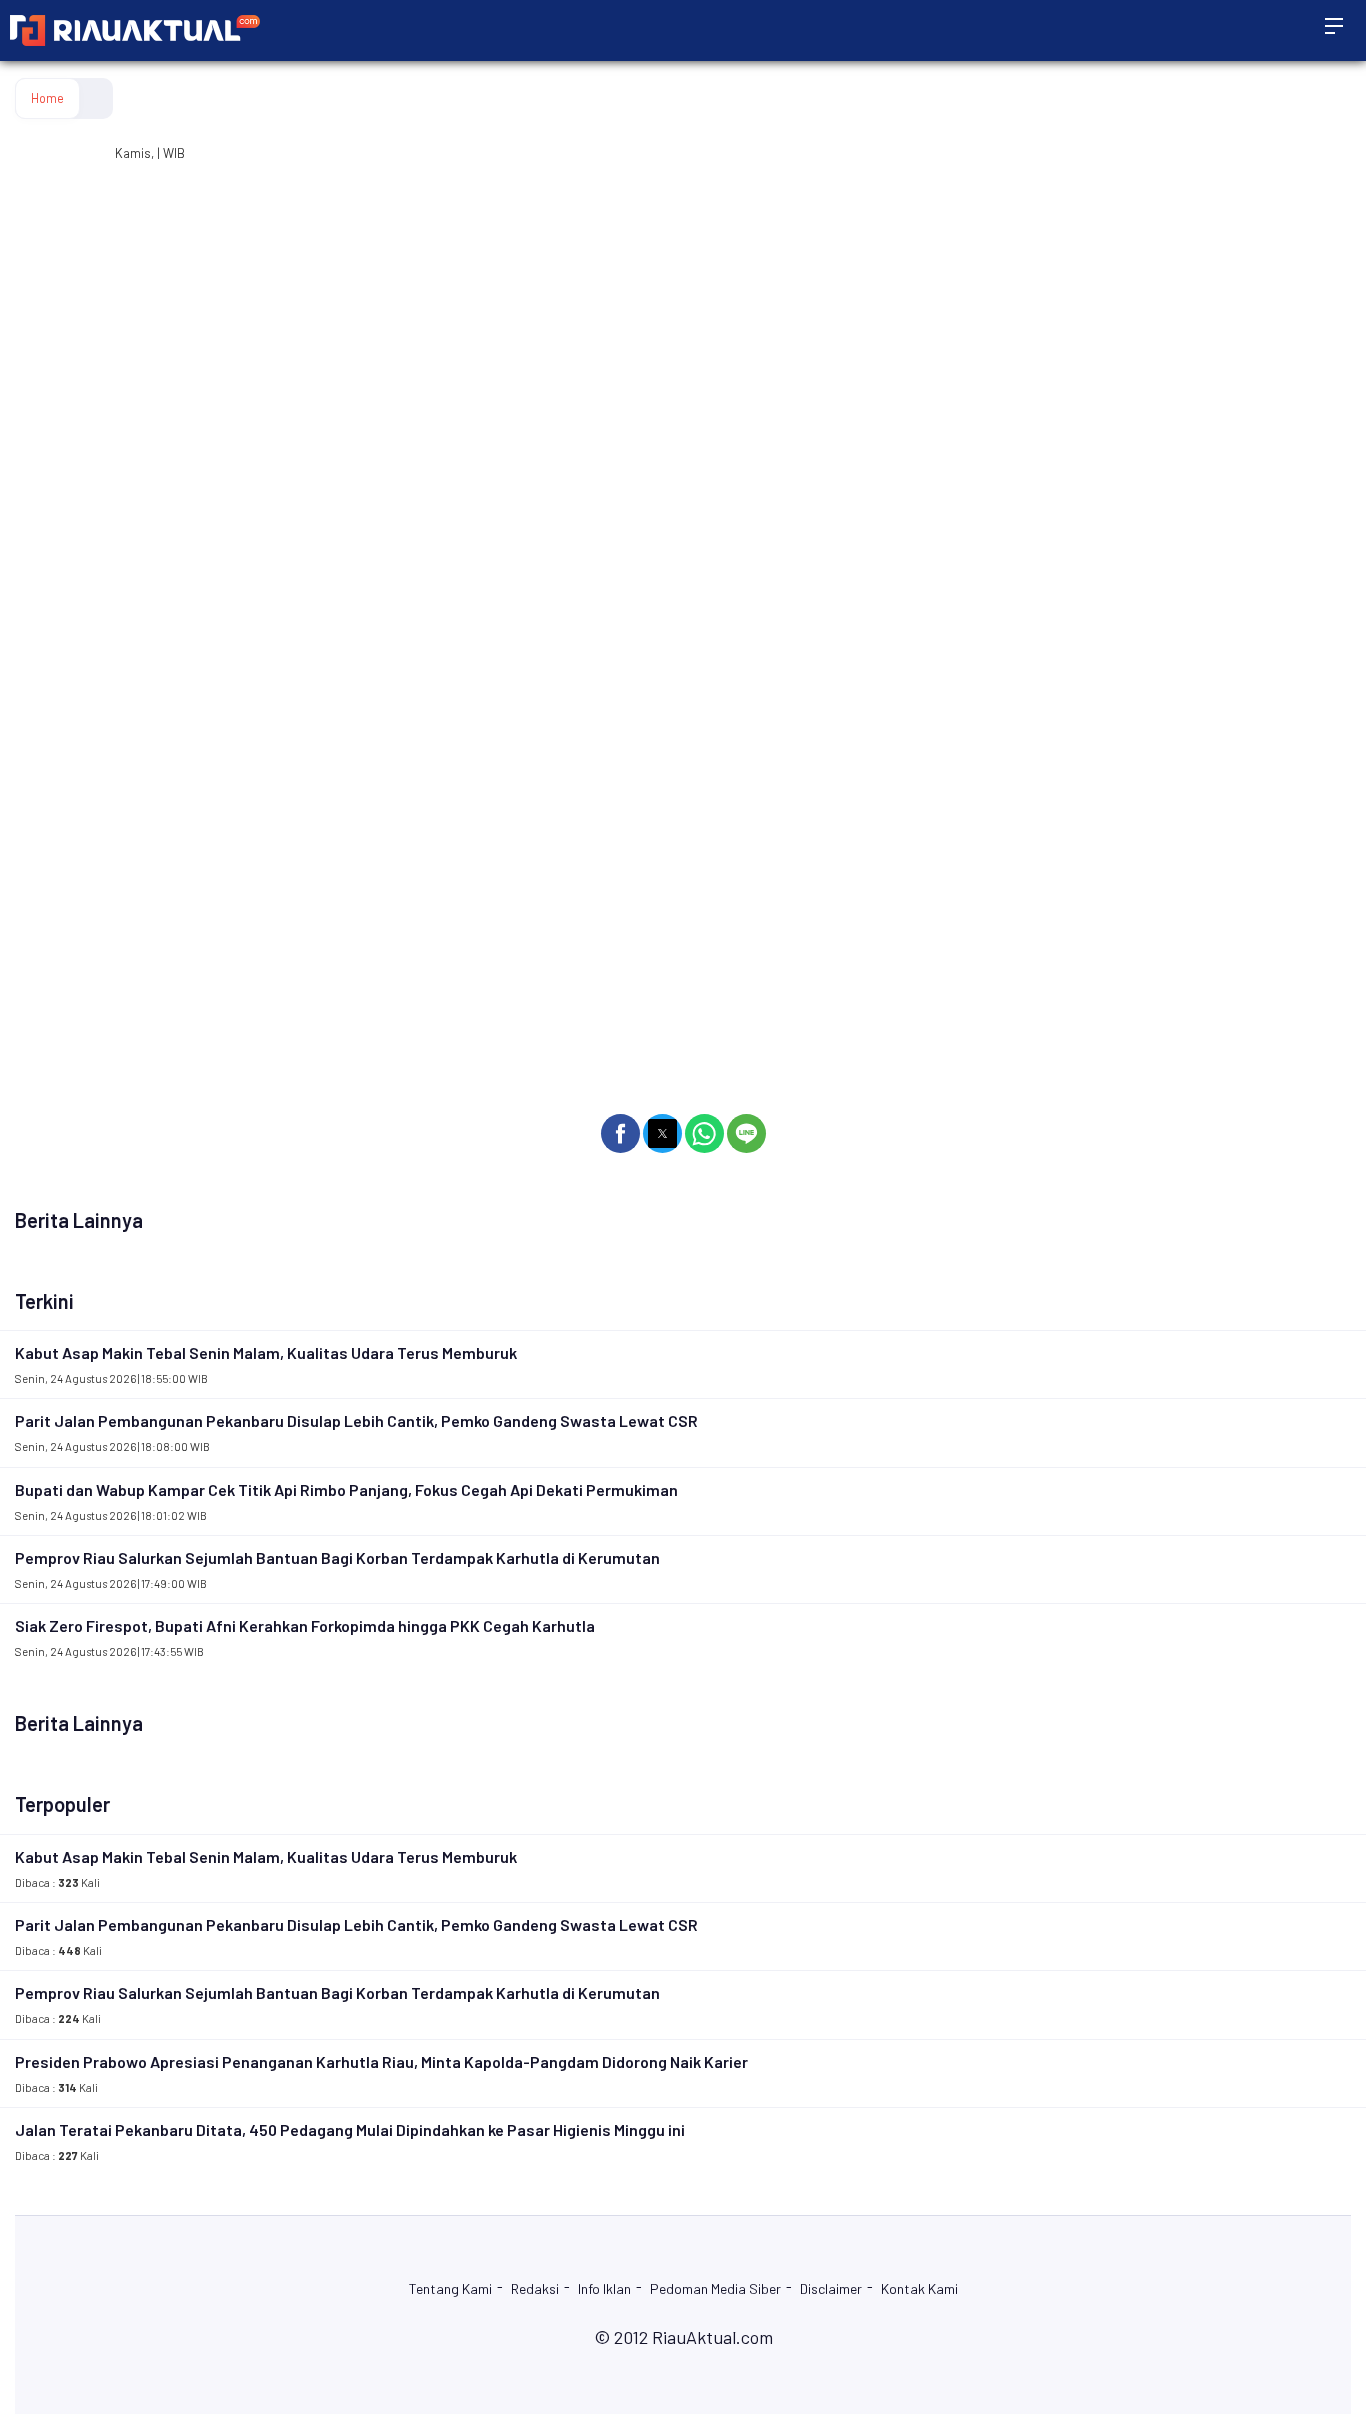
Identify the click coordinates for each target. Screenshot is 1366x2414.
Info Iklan (604, 2288)
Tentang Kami (450, 2288)
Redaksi (535, 2288)
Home (47, 98)
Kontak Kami (919, 2288)
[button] (620, 1133)
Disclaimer (831, 2288)
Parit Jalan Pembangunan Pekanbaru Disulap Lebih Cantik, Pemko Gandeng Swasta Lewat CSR (356, 1420)
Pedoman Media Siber (715, 2288)
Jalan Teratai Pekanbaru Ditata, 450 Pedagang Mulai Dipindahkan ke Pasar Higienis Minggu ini (350, 2129)
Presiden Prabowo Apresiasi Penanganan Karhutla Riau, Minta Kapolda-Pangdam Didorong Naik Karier (381, 2061)
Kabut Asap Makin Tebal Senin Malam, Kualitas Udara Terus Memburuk (266, 1352)
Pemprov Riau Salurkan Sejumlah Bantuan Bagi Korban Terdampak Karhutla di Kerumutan (337, 1557)
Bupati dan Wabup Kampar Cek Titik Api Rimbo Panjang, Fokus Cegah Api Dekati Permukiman (346, 1489)
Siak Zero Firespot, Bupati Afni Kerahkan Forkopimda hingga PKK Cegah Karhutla (305, 1625)
